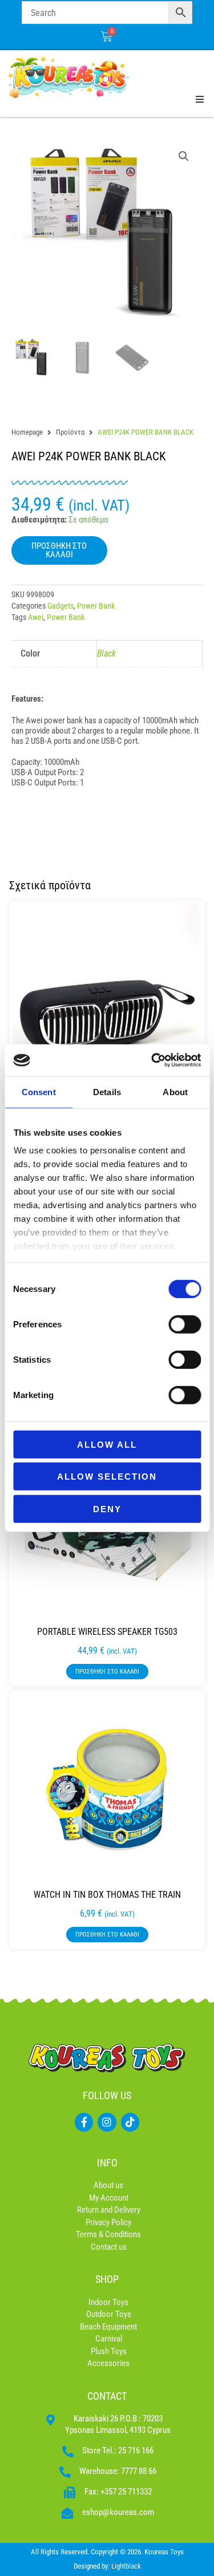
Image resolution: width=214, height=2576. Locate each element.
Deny (107, 1508)
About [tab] (175, 1091)
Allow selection (107, 1477)
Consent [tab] (39, 1091)
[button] (184, 156)
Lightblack (126, 2566)
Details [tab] (107, 1091)
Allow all (107, 1444)
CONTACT (107, 2396)
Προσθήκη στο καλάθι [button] (107, 1672)
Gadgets (60, 606)
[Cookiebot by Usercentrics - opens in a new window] (152, 1060)
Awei (36, 617)
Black (106, 653)
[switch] (185, 1324)
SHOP (107, 2279)
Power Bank (96, 606)
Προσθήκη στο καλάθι (59, 550)
